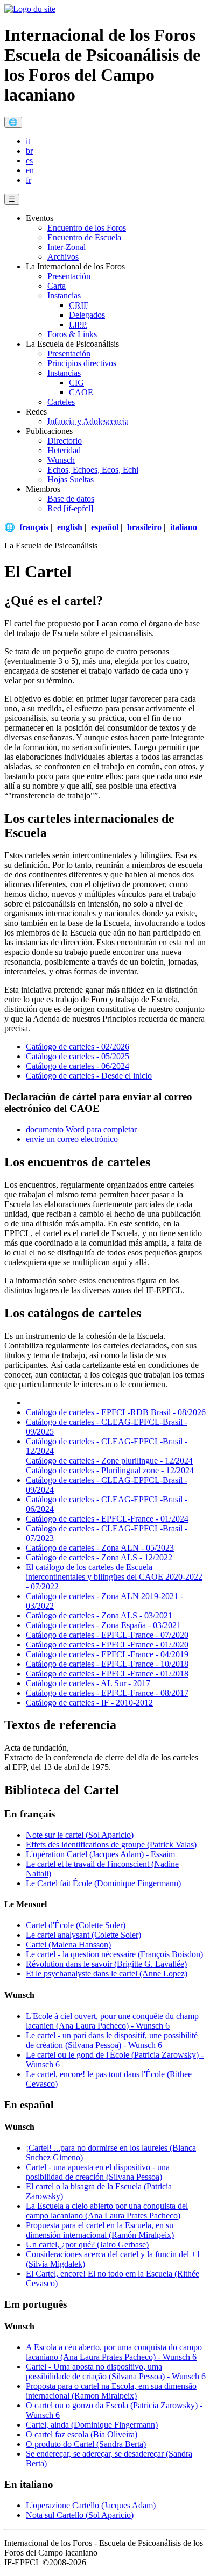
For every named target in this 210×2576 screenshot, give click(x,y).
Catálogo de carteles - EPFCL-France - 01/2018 (107, 1674)
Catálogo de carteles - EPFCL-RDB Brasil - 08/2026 (116, 1412)
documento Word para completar (81, 1129)
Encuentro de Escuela (84, 237)
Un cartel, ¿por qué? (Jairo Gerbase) (87, 2245)
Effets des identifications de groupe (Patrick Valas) (111, 1844)
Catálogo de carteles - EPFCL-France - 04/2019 (107, 1654)
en (30, 170)
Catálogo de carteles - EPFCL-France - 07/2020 (107, 1635)
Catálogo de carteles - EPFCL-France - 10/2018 (107, 1664)
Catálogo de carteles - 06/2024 (78, 1066)
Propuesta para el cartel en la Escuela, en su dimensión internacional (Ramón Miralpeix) (100, 2230)
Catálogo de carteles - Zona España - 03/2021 (103, 1625)
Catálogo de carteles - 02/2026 (78, 1047)
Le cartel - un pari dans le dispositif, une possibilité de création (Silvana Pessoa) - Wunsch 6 (112, 2040)
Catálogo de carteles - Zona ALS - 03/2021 (99, 1615)
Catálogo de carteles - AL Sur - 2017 (88, 1683)
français (34, 527)
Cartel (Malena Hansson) (68, 1945)
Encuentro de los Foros (87, 228)
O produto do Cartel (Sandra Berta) (86, 2444)
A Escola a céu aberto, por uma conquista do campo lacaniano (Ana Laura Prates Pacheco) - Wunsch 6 (114, 2352)
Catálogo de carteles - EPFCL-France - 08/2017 (107, 1693)
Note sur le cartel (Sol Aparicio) (80, 1835)
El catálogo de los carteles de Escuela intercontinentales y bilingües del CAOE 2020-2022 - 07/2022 (114, 1577)
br (29, 151)
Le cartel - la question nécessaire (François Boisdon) (114, 1954)
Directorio (65, 441)
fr (29, 180)
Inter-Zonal (66, 247)
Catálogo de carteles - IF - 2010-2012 (89, 1703)
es (29, 160)
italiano (184, 527)
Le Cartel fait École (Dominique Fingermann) (103, 1883)
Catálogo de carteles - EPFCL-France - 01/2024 (107, 1519)
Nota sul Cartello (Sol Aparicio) (80, 2515)
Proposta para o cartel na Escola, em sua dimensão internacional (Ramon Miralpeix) (111, 2391)
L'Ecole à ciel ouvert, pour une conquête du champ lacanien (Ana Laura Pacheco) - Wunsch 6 (112, 2021)
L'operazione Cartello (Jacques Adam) (91, 2505)
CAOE (81, 392)
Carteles (61, 402)
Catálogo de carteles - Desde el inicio (89, 1076)
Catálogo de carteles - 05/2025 (78, 1056)
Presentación (69, 276)
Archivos (63, 257)
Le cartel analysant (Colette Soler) (83, 1935)
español (105, 527)
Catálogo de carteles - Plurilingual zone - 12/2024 (110, 1470)
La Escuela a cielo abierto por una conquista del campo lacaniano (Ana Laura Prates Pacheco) (107, 2211)
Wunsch (61, 460)
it (28, 141)
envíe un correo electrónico (72, 1139)
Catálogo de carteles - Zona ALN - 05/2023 (100, 1548)
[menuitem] (116, 141)
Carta (57, 286)
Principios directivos (82, 363)
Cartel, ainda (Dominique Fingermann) (92, 2425)
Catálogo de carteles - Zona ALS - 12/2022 (99, 1557)
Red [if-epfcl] (70, 508)
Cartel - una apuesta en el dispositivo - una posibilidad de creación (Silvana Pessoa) (98, 2172)
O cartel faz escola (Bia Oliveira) (82, 2434)
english (70, 527)
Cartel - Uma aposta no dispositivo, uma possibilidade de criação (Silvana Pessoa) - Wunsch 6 (116, 2371)
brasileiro (144, 527)
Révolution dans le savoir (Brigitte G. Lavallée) (106, 1964)
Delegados (87, 315)
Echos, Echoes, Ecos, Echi (93, 470)
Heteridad (64, 450)
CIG (76, 383)
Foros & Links (72, 334)
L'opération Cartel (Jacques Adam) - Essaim (100, 1854)
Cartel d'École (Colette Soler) (76, 1925)
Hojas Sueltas (71, 479)
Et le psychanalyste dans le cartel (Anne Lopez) (107, 1974)
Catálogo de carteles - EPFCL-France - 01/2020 (107, 1644)
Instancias (64, 295)
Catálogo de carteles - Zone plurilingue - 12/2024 (109, 1461)
